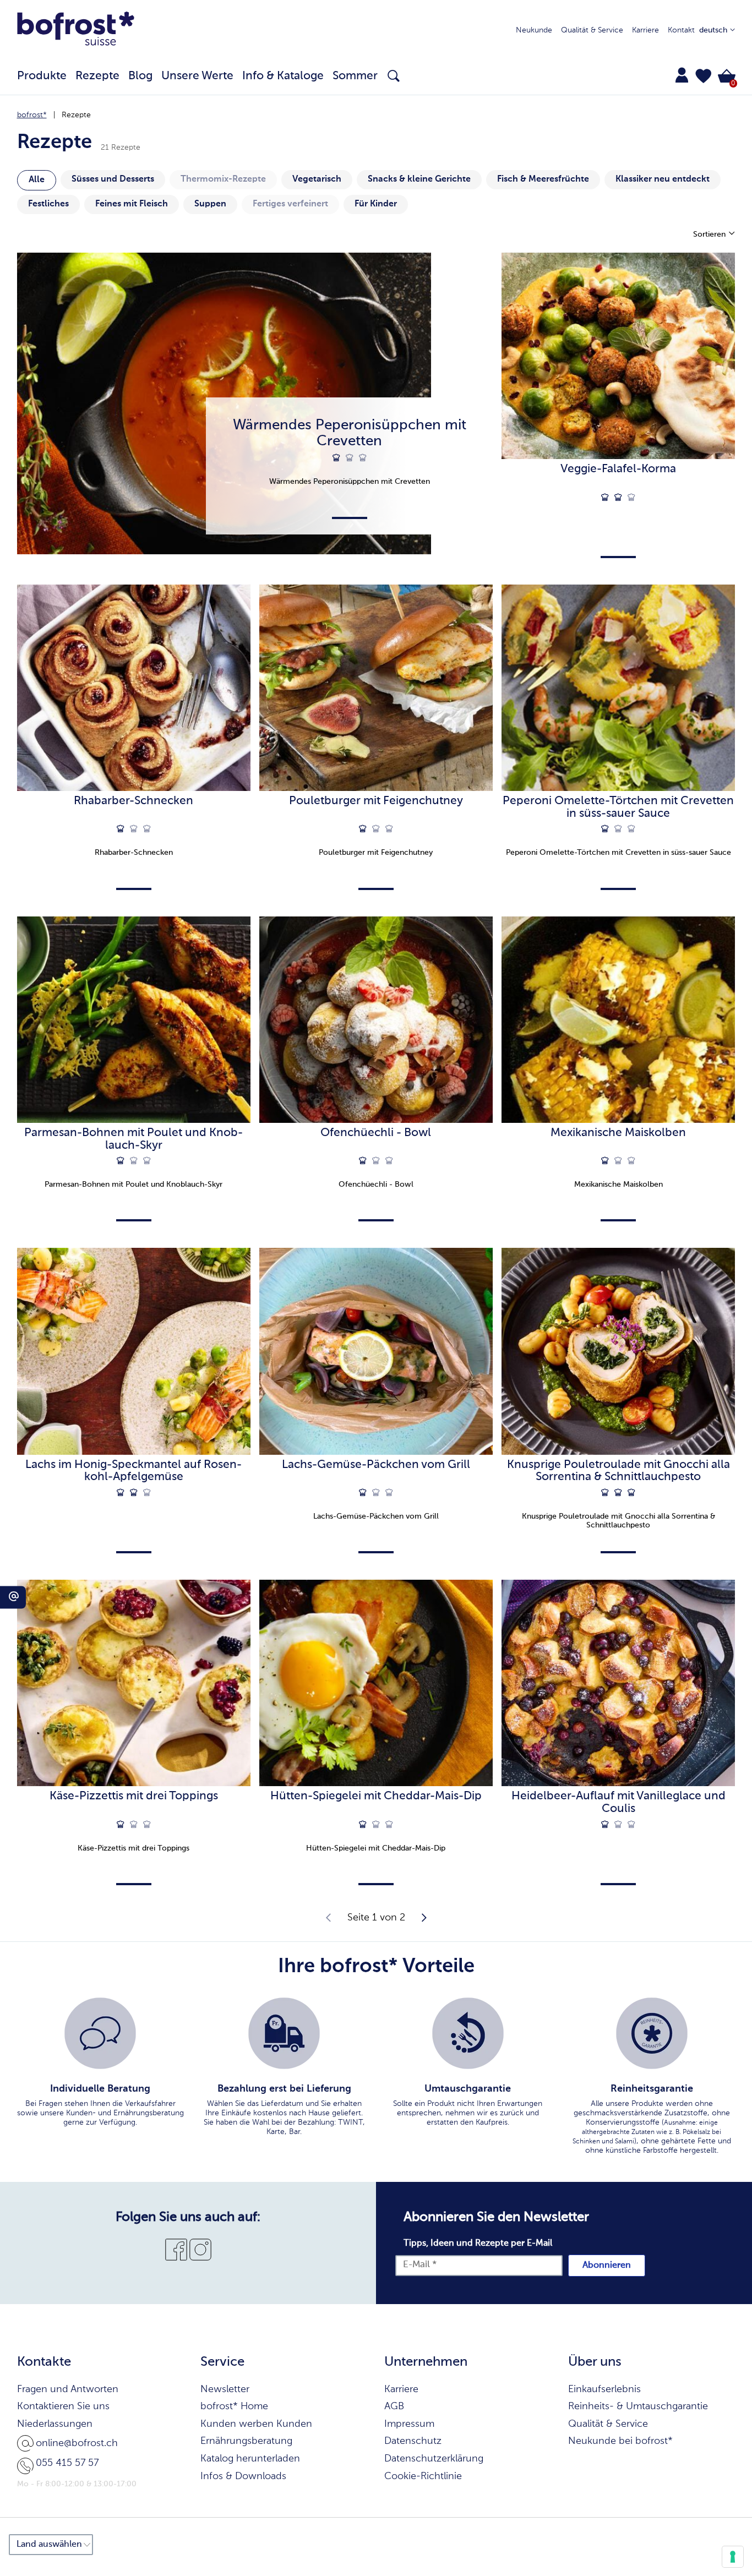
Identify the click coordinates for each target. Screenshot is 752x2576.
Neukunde (534, 30)
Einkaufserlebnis (604, 2389)
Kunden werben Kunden (256, 2424)
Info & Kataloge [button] (283, 76)
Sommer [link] (355, 76)
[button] (704, 76)
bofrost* (32, 115)
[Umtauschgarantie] (468, 2033)
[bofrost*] (76, 31)
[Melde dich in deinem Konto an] (682, 75)
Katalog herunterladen (250, 2459)
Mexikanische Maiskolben (618, 1133)
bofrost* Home (234, 2406)
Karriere (645, 30)
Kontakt (681, 30)
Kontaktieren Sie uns (63, 2406)
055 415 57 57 (67, 2463)
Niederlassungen (55, 2424)
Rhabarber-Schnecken (133, 801)
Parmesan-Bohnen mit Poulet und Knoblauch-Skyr (133, 1139)
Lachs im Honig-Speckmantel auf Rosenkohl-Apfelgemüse (133, 1471)
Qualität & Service (592, 30)
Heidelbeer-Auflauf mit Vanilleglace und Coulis (619, 1803)
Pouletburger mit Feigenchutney (376, 801)
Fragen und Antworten (68, 2389)
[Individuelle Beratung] (100, 2033)
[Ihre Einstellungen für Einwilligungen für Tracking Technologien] (733, 2557)
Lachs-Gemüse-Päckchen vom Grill (376, 1465)
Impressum (409, 2424)
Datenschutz (413, 2441)
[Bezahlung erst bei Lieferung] (284, 2033)
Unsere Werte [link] (197, 76)
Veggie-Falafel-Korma (618, 469)
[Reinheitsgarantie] (652, 2033)
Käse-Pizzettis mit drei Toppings (134, 1796)
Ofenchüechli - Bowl (376, 1133)
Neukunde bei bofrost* (620, 2441)
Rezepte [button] (97, 76)
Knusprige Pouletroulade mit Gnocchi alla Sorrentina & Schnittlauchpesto (619, 1471)
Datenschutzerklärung (434, 2459)
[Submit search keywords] (394, 76)
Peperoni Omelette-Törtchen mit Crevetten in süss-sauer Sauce (618, 807)
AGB (394, 2406)
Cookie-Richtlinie (423, 2476)
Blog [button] (140, 76)
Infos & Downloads (243, 2476)
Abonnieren (607, 2266)
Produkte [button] (42, 76)
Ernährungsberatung (246, 2441)
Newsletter (225, 2389)
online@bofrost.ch (77, 2443)
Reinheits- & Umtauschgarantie (638, 2406)
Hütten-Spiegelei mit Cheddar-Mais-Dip (376, 1796)
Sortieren (710, 234)
